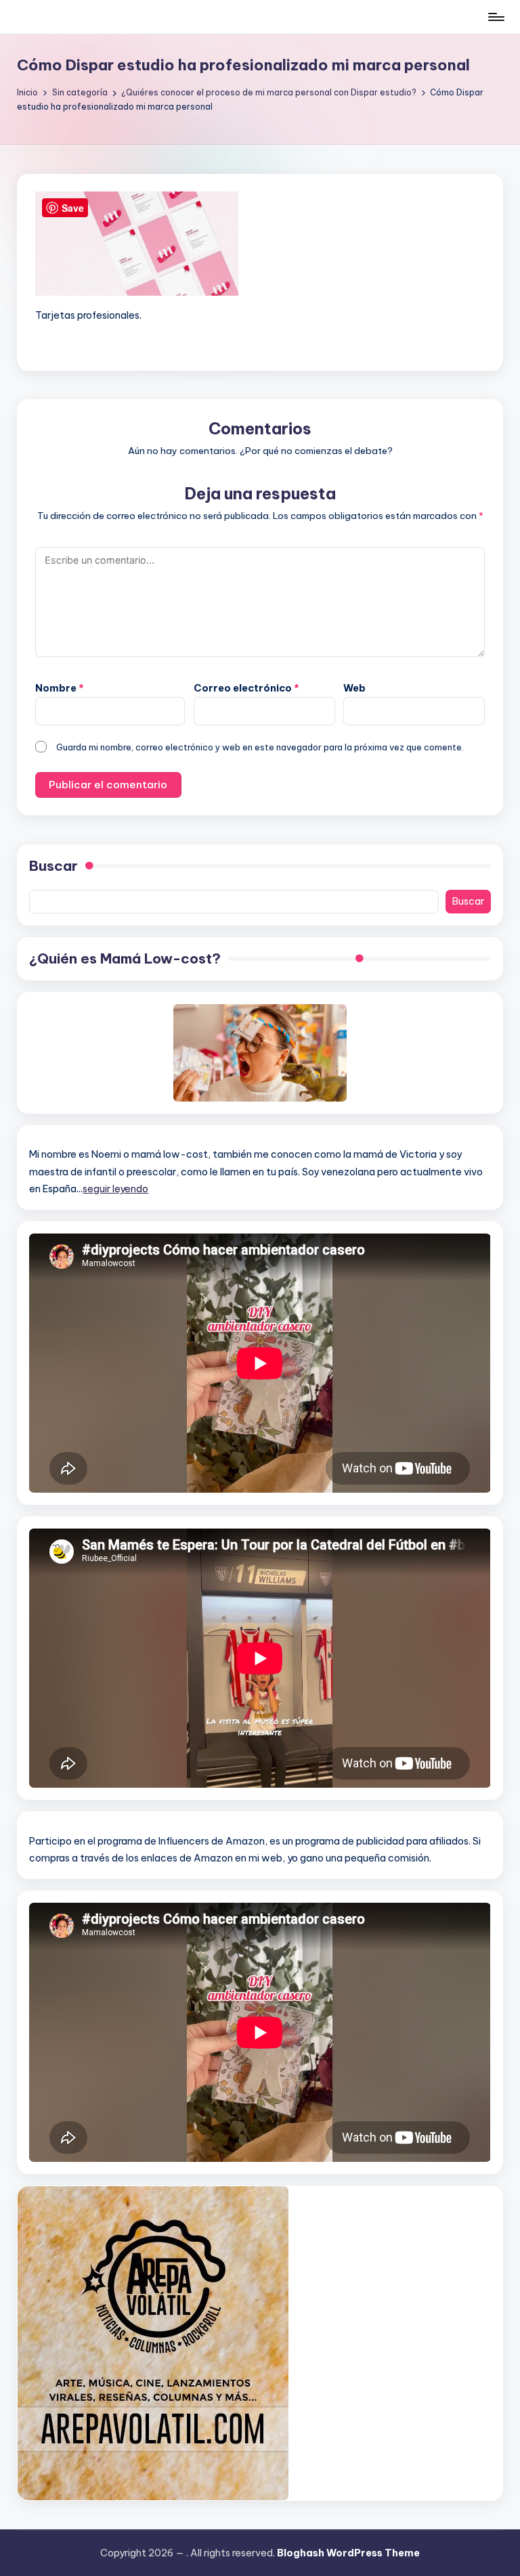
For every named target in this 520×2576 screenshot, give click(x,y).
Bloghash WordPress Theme (348, 2553)
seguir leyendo (115, 1189)
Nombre (60, 688)
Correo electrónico (246, 688)
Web (354, 688)
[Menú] (495, 17)
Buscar (53, 866)
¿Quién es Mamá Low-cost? (125, 958)
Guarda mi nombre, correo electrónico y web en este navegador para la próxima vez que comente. (260, 747)
